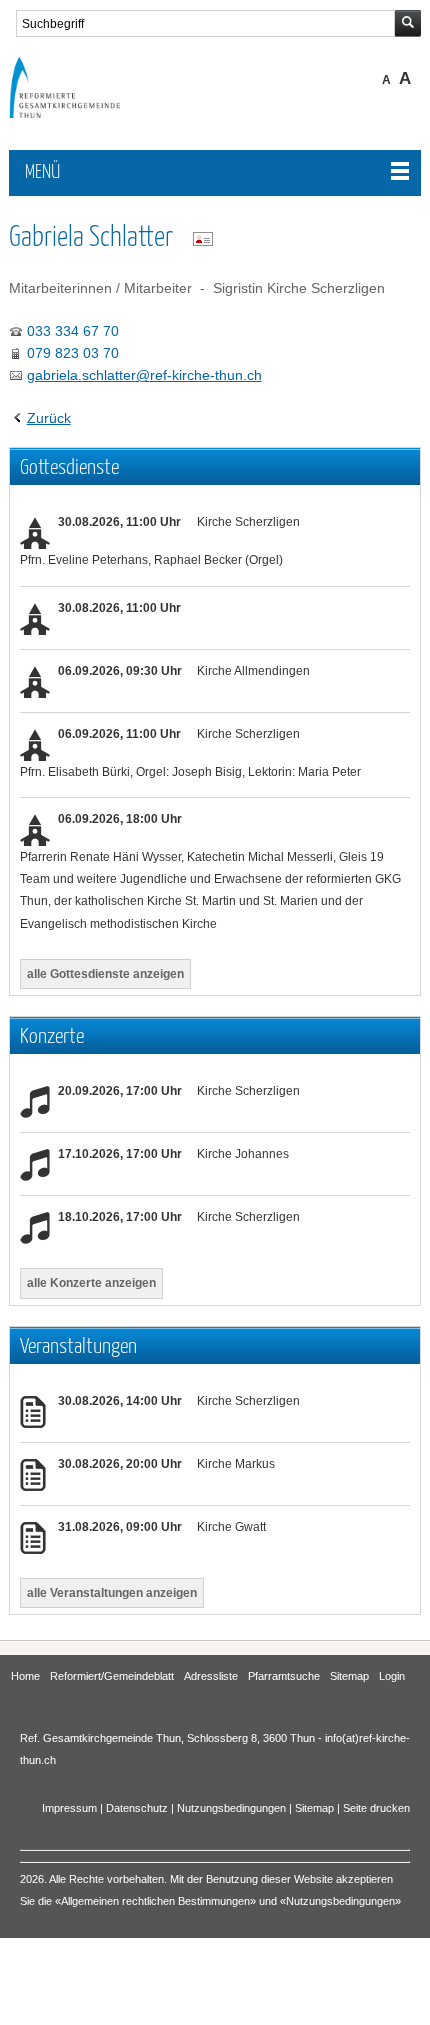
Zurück (49, 418)
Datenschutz (137, 1808)
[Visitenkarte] (203, 238)
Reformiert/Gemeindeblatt (112, 1676)
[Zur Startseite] (79, 113)
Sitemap (349, 1676)
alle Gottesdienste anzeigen (105, 974)
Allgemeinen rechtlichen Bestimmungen (155, 1901)
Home (25, 1676)
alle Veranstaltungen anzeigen (112, 1593)
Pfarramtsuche (284, 1676)
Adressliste (211, 1676)
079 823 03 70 (73, 353)
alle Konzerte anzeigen (91, 1283)
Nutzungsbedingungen (231, 1808)
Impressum (69, 1808)
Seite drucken (376, 1808)
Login (392, 1676)
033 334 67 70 (73, 331)
